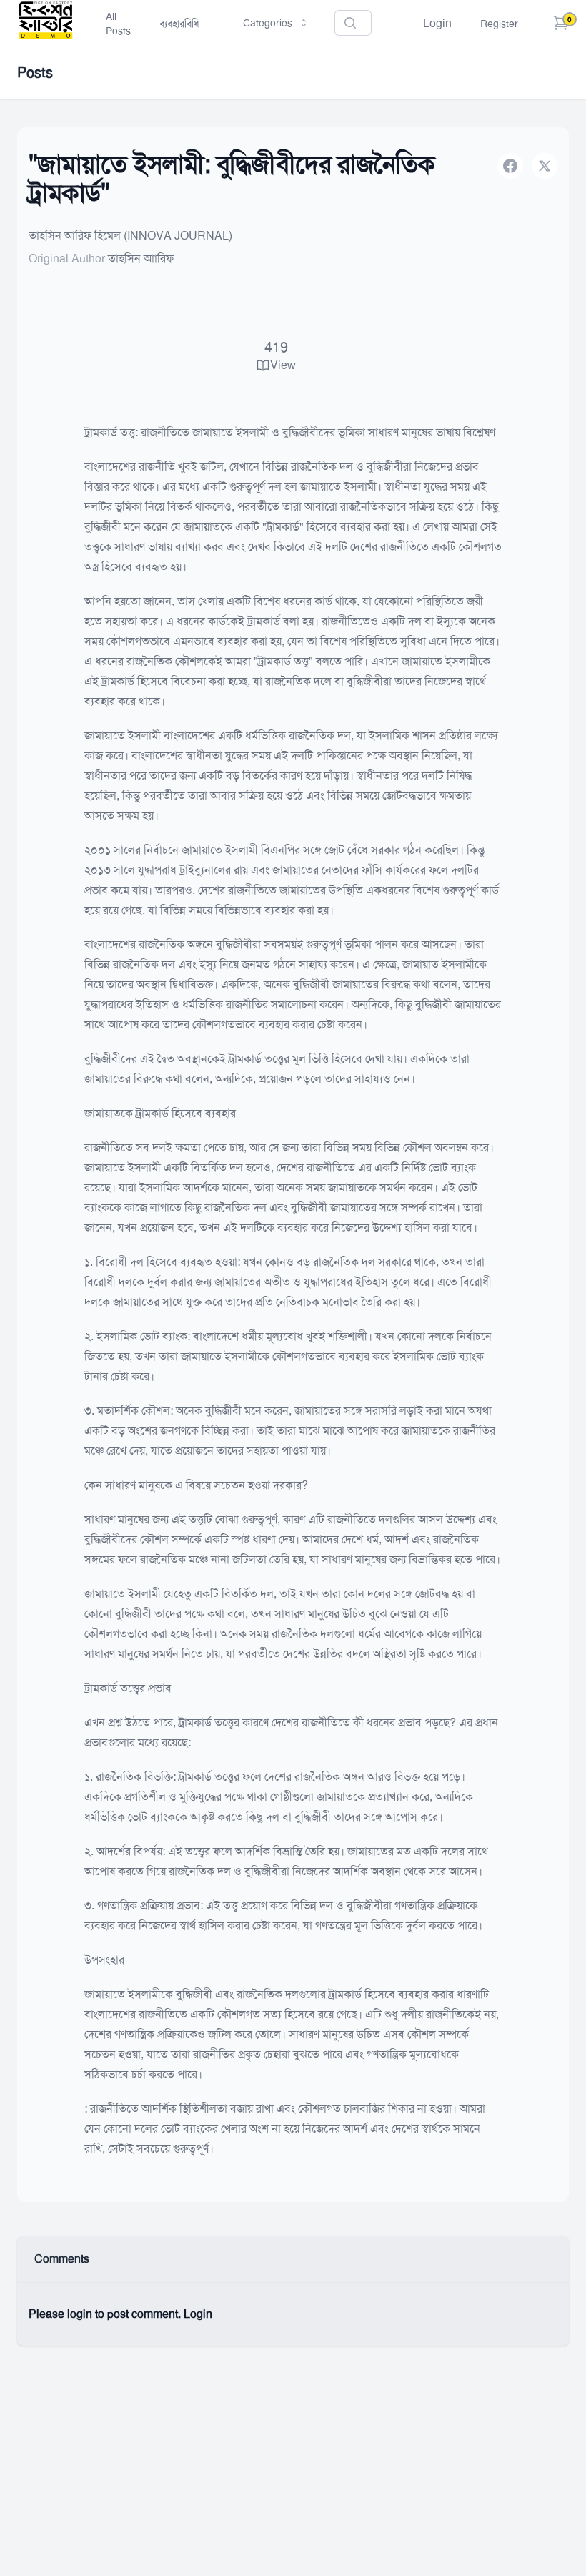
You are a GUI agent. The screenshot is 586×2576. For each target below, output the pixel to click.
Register (499, 24)
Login (437, 23)
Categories (268, 23)
